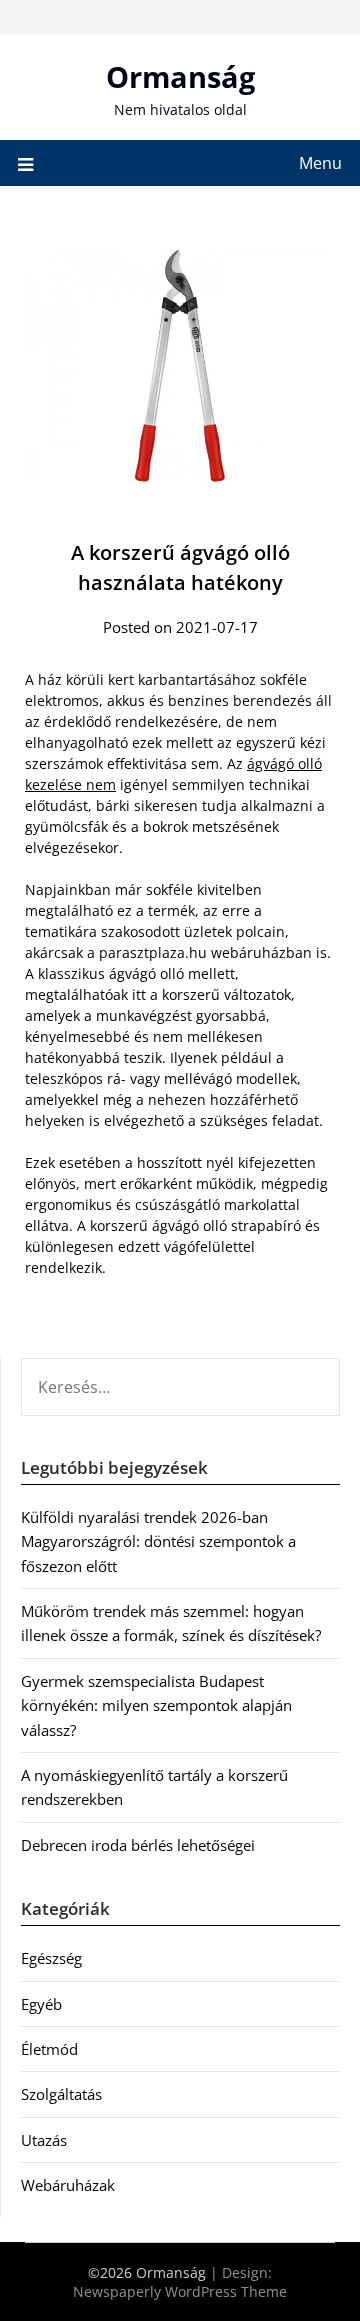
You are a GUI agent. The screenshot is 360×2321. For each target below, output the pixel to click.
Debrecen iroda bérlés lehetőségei (138, 1845)
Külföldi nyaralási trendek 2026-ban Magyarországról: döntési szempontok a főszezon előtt (158, 1541)
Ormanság (180, 76)
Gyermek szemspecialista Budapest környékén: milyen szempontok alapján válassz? (156, 1705)
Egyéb (41, 2004)
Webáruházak (68, 2185)
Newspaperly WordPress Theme (180, 2291)
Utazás (44, 2140)
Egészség (51, 1958)
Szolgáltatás (61, 2094)
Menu (320, 163)
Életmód (49, 2049)
